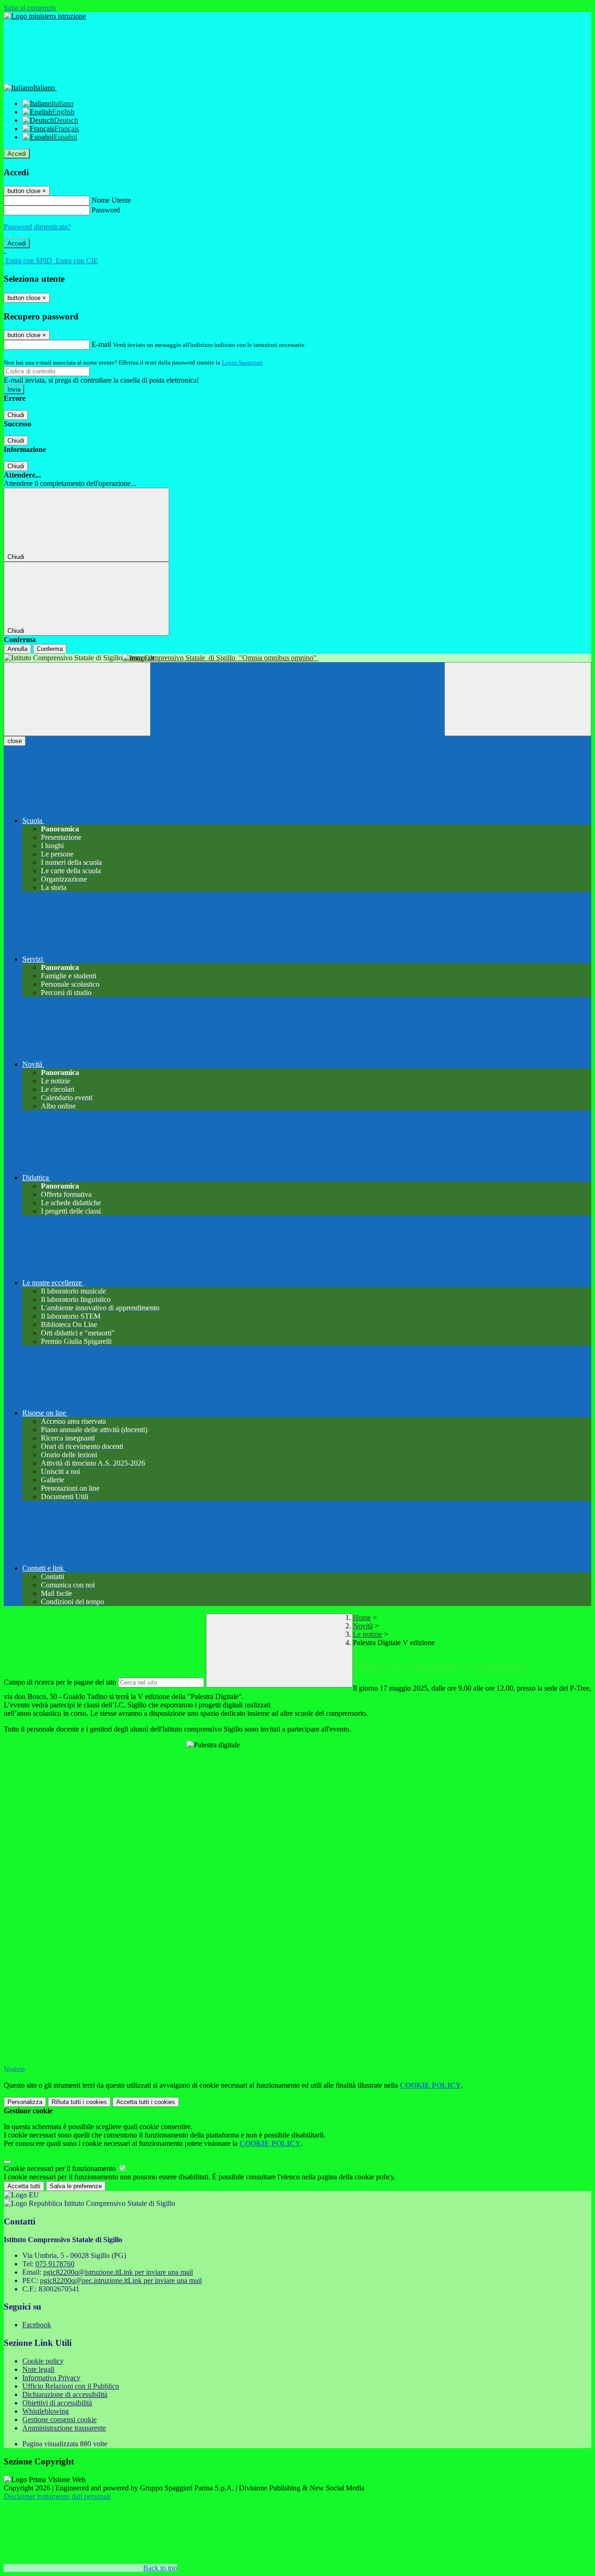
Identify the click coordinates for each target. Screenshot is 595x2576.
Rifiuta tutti (79, 2102)
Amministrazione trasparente (64, 2428)
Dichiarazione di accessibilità (65, 2394)
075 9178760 (55, 2264)
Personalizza (25, 2102)
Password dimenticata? (37, 227)
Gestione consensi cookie (59, 2420)
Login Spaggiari (242, 362)
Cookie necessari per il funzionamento (61, 2168)
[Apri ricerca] (518, 699)
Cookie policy (43, 2361)
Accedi (17, 154)
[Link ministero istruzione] (45, 16)
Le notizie (367, 1634)
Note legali (38, 2369)
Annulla (17, 649)
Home (362, 1617)
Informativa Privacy (51, 2378)
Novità (363, 1626)
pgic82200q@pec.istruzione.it (121, 2281)
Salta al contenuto (30, 8)
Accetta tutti (146, 2102)
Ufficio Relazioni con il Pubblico (71, 2386)
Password (106, 210)
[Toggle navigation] (77, 699)
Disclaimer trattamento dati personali (57, 2496)
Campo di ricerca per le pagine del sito (60, 1682)
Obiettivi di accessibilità (57, 2403)
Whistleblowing (46, 2411)
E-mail (101, 344)
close (15, 741)
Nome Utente (111, 200)
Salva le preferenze (76, 2186)
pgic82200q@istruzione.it (118, 2272)
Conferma (50, 649)
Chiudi (16, 415)
